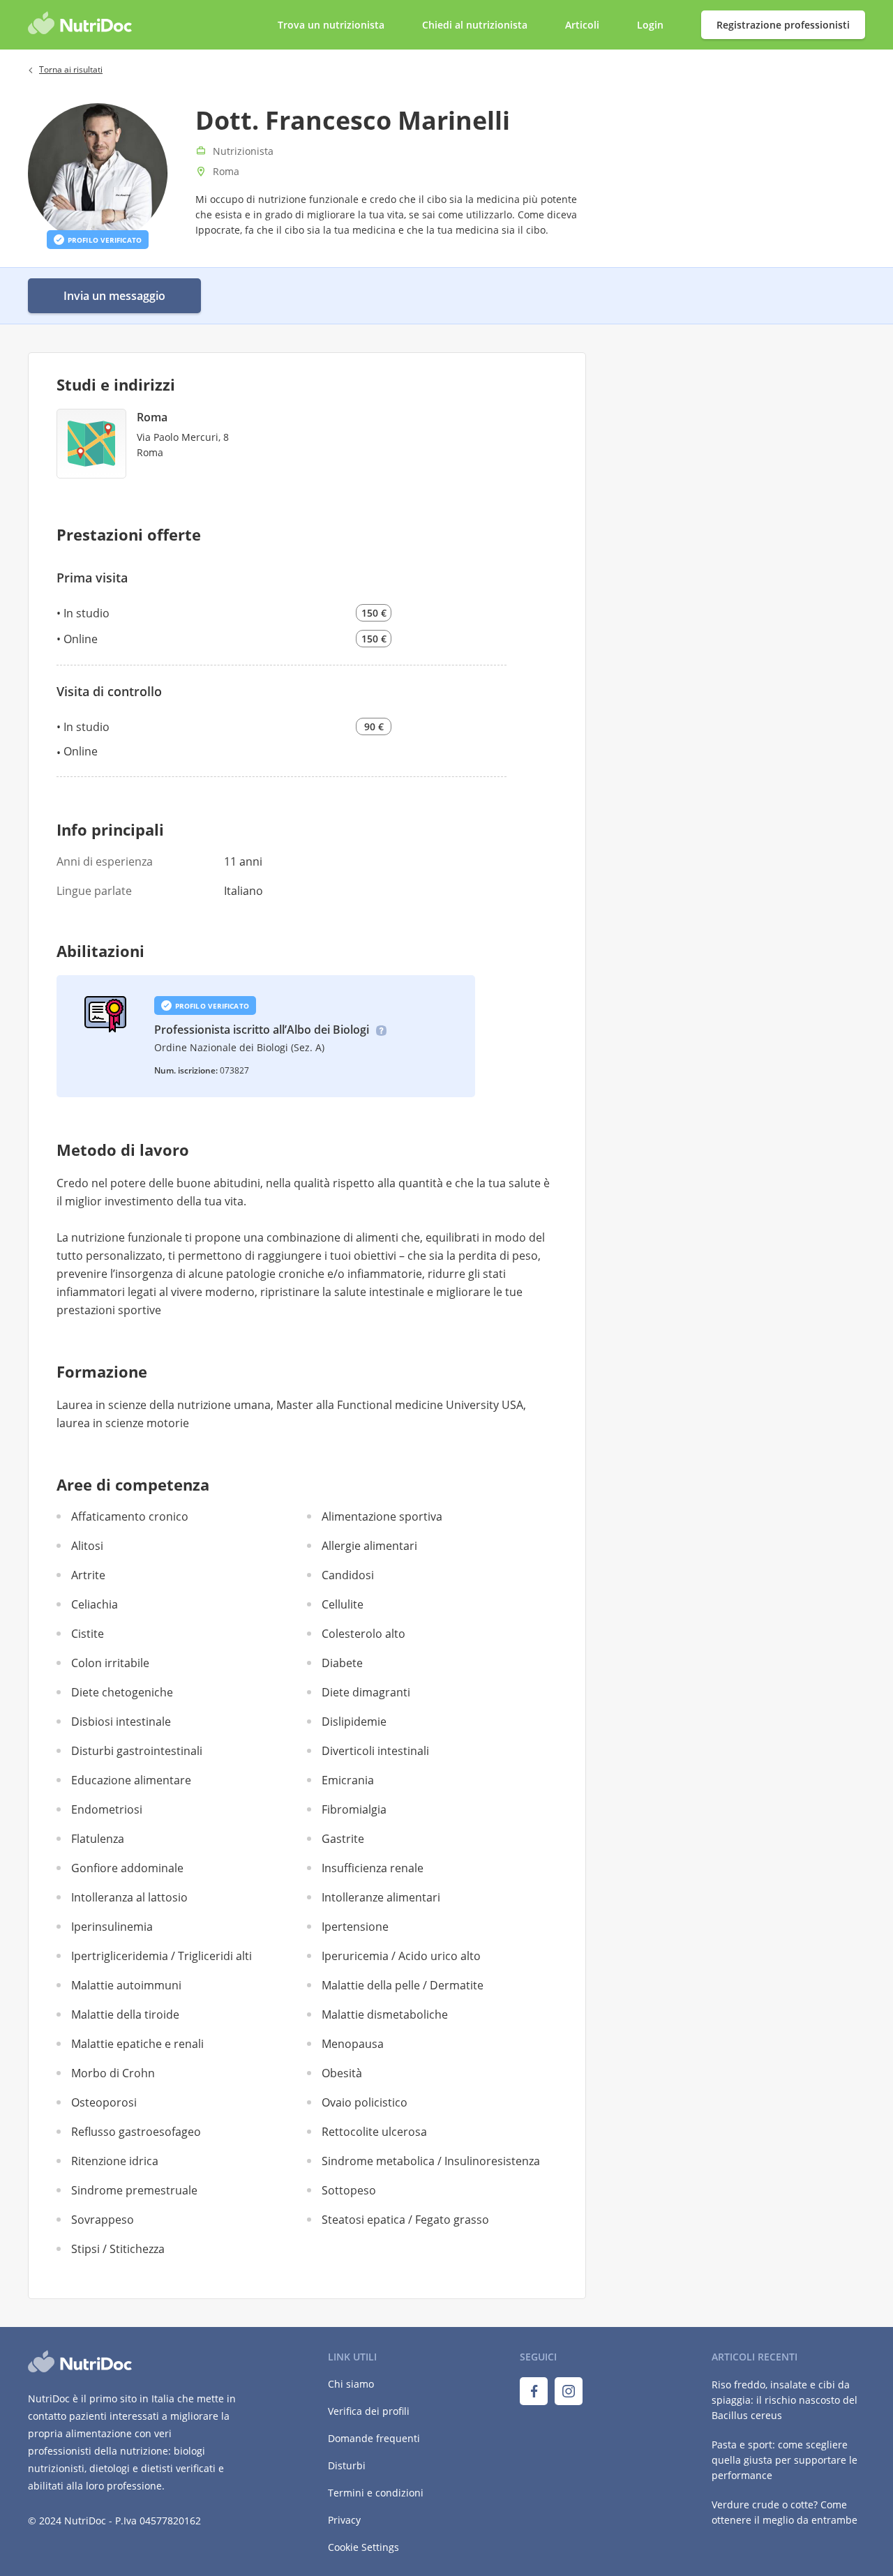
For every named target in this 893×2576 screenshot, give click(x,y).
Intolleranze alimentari (381, 1897)
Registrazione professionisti (783, 25)
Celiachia (95, 1604)
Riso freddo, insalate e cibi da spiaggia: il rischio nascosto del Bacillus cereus (785, 2400)
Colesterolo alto (363, 1634)
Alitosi (87, 1546)
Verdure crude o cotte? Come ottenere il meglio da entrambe (785, 2512)
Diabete (342, 1663)
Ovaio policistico (365, 2102)
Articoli (582, 25)
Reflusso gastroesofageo (136, 2132)
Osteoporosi (104, 2102)
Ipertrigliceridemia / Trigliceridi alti (162, 1956)
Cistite (88, 1634)
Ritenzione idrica (115, 2161)
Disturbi (347, 2465)
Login (652, 25)
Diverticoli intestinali (375, 1751)
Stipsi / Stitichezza (118, 2249)
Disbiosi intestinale (121, 1722)
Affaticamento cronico (130, 1516)
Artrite (88, 1575)
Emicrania (348, 1780)
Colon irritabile (110, 1663)
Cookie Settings (363, 2547)
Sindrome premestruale (134, 2190)
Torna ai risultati (71, 69)
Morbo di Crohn (113, 2073)
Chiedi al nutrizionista (476, 25)
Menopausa (353, 2044)
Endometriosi (107, 1809)
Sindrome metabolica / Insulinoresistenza (431, 2161)
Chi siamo (351, 2384)
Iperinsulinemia (112, 1927)
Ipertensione (355, 1927)
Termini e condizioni (376, 2493)
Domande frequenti (374, 2438)
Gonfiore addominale (127, 1868)
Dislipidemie (354, 1722)
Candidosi (348, 1575)
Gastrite (343, 1839)
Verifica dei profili (369, 2411)
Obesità (342, 2073)
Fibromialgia (354, 1809)
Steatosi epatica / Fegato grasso (405, 2220)
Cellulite (343, 1604)
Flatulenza (98, 1839)
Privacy (344, 2520)
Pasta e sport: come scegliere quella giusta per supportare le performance (785, 2460)
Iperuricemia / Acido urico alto (401, 1956)
